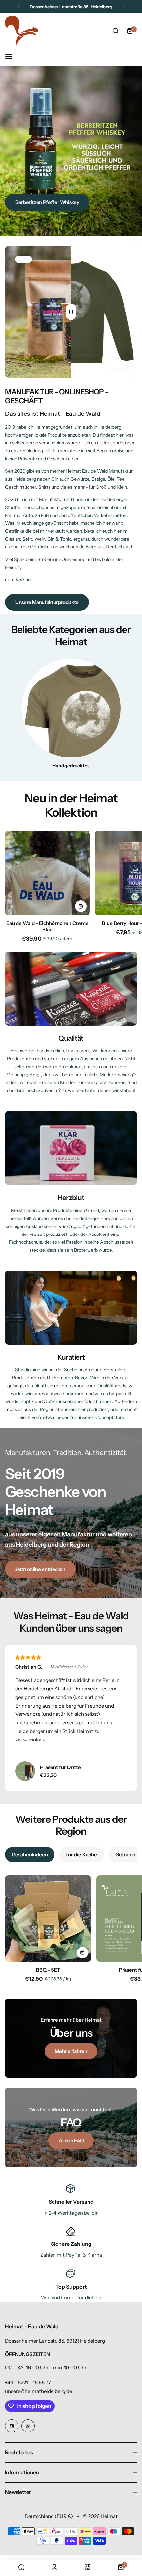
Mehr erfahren (71, 2051)
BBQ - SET (48, 1970)
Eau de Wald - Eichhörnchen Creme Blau (47, 926)
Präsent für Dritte (60, 1767)
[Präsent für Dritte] (25, 1771)
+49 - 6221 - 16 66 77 (28, 2383)
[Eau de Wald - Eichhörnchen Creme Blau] (47, 873)
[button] (18, 7)
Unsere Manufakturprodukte (47, 602)
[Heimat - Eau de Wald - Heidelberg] (21, 31)
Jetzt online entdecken (40, 1569)
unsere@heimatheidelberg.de (38, 2391)
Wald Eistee (28, 207)
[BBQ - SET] (48, 1919)
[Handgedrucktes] (71, 708)
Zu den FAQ (71, 2141)
